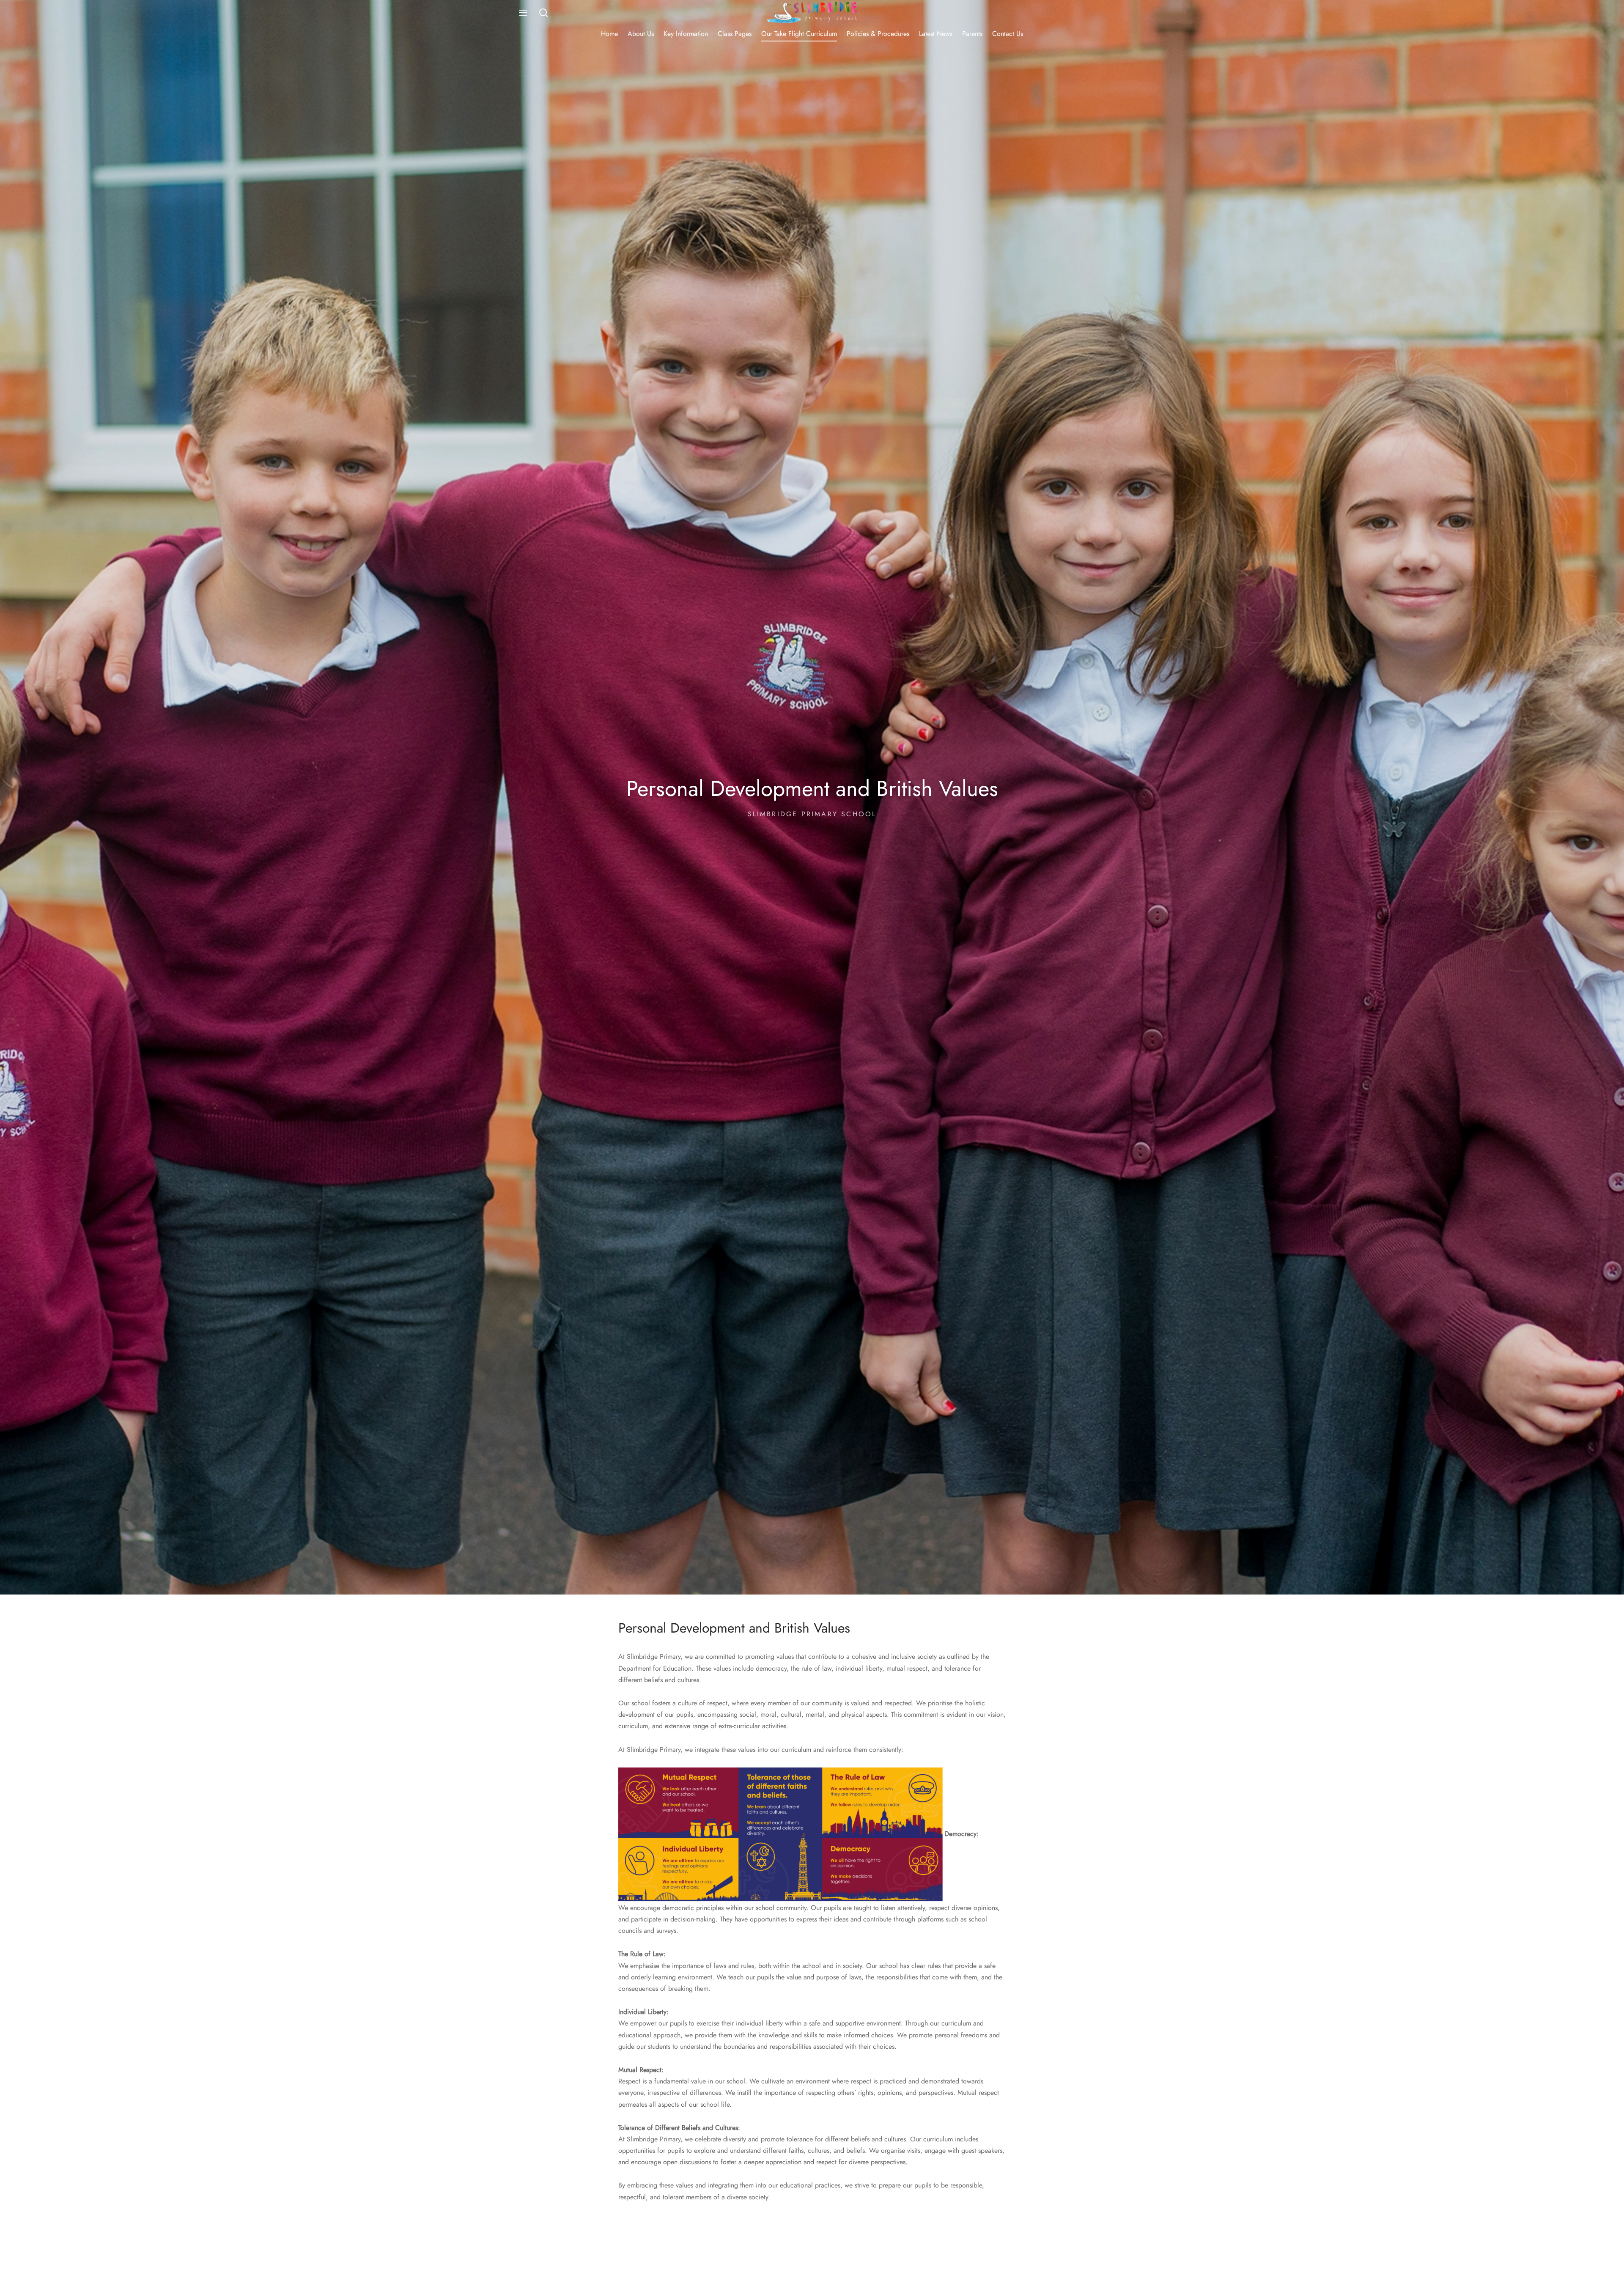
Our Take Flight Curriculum (799, 34)
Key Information (686, 34)
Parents (972, 34)
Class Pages (735, 34)
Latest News (936, 34)
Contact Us (1008, 34)
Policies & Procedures (878, 34)
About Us (641, 34)
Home (609, 34)
